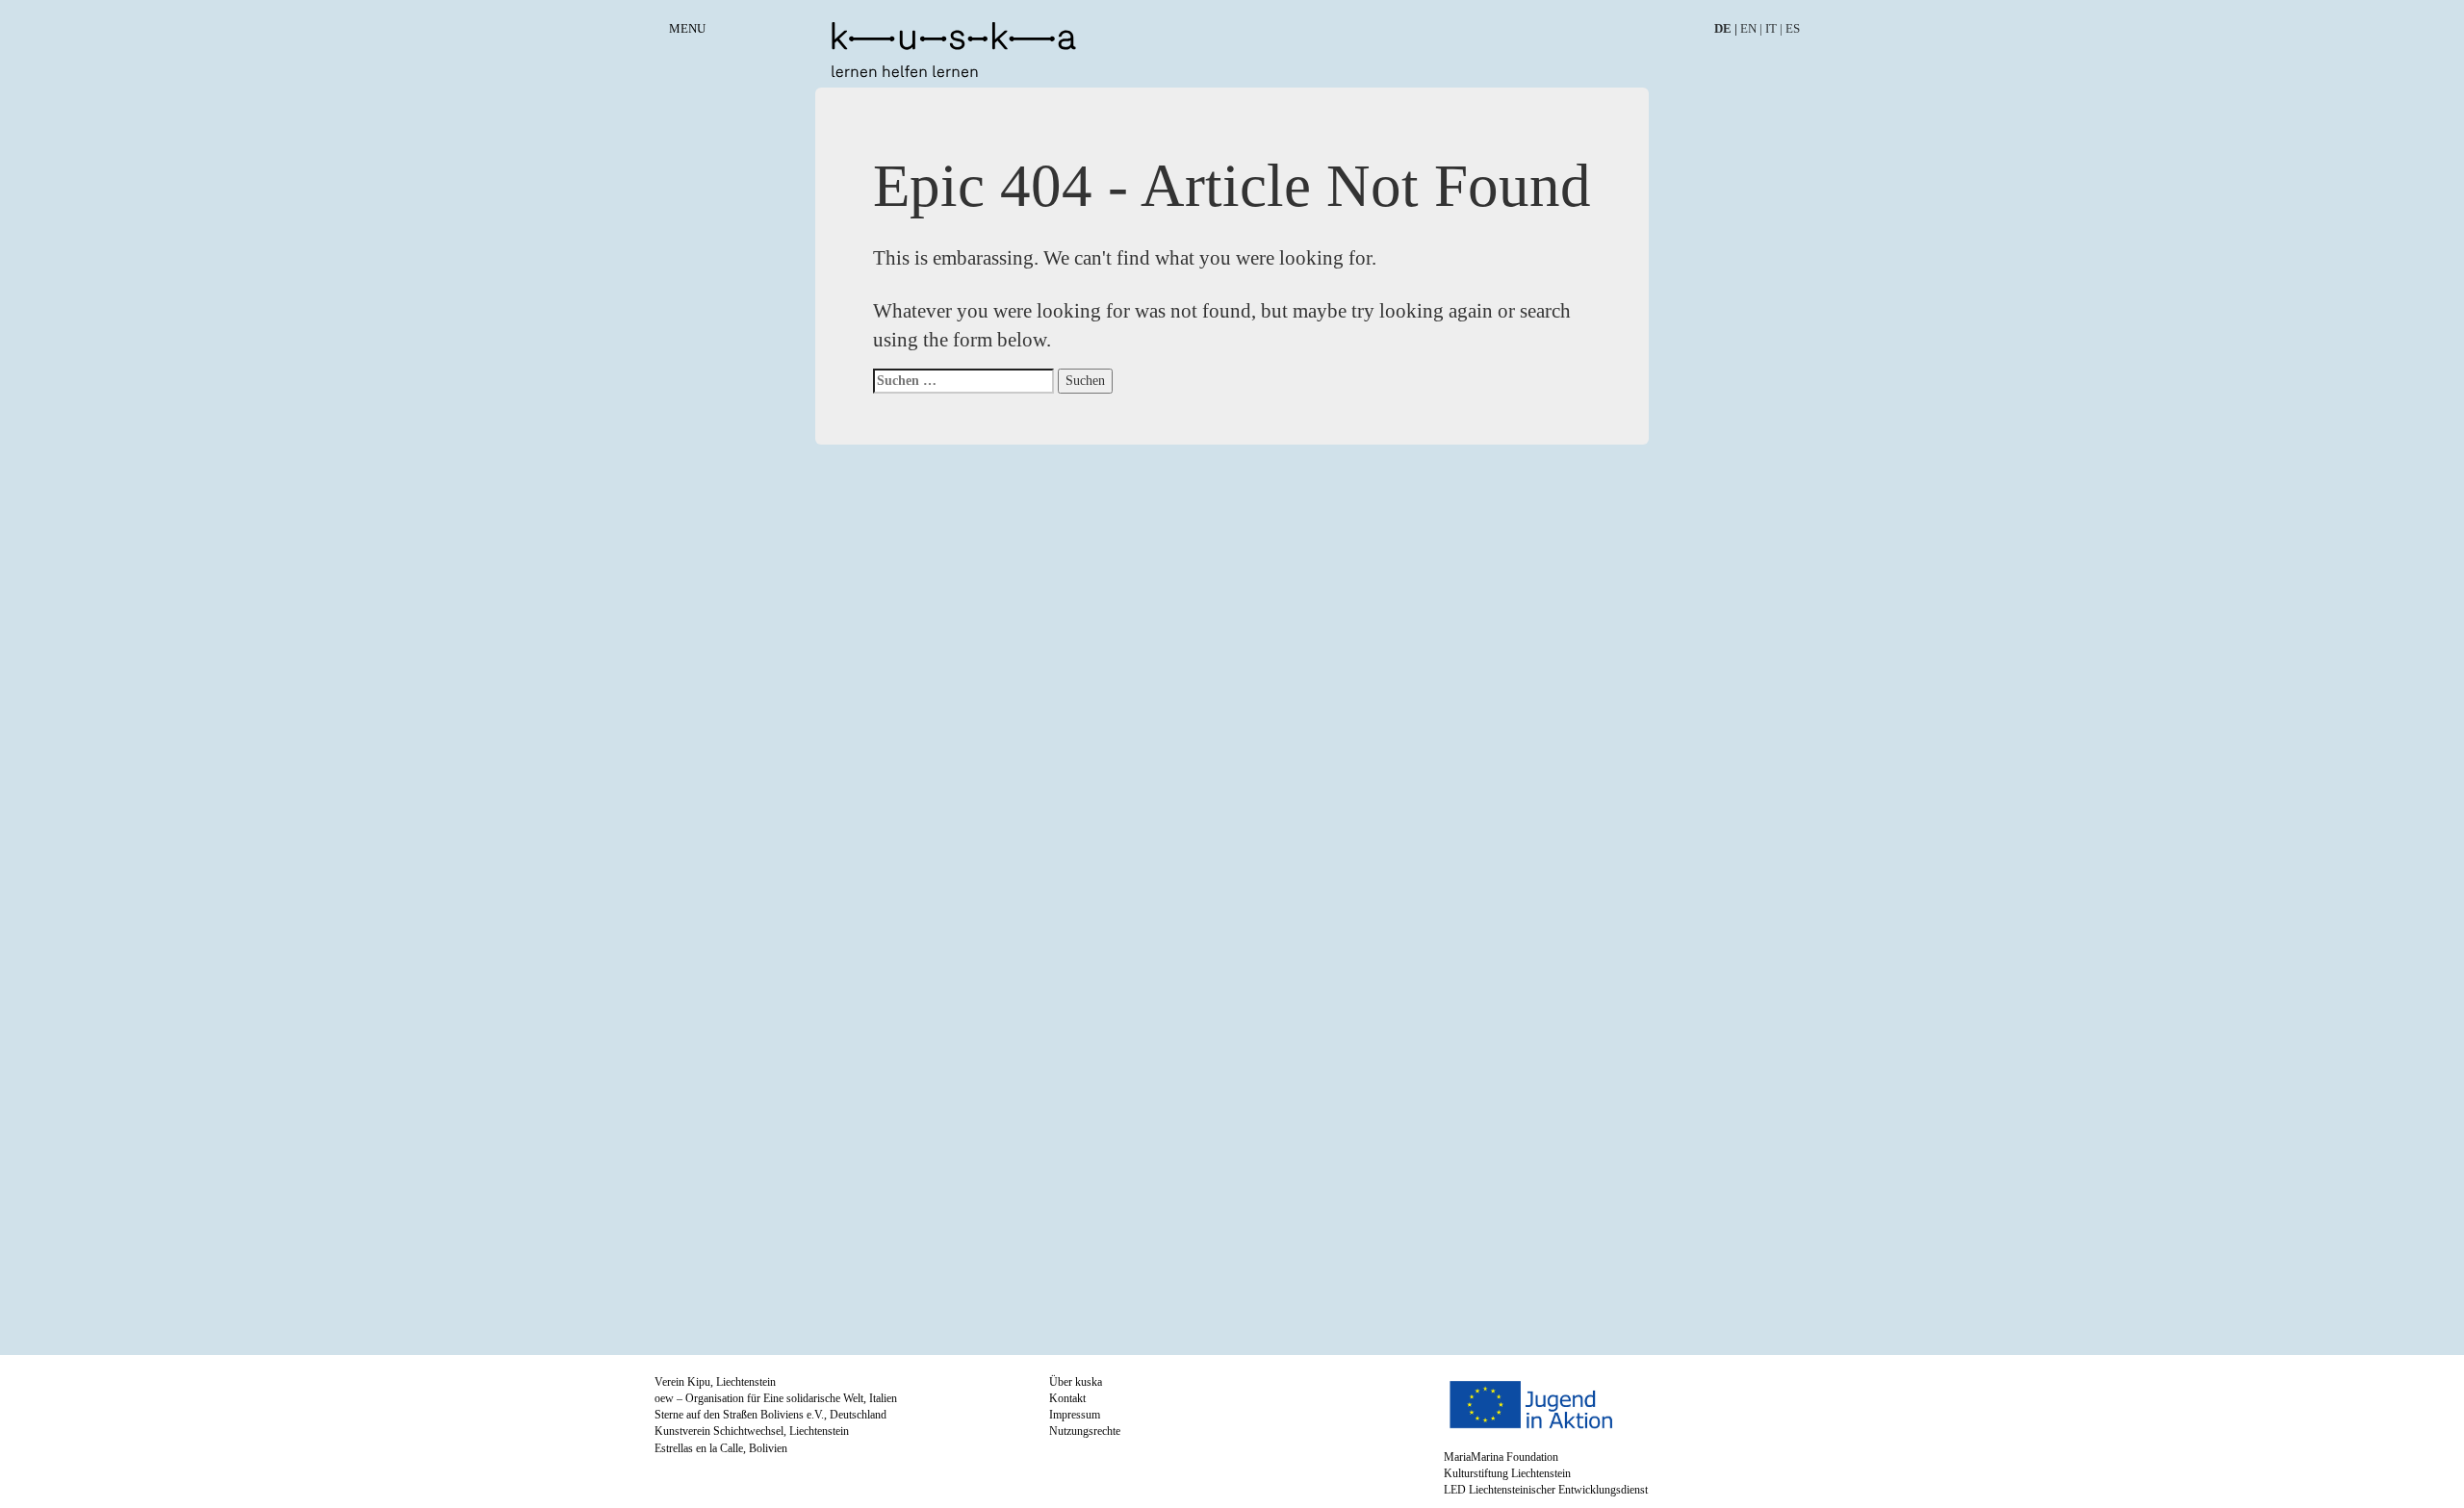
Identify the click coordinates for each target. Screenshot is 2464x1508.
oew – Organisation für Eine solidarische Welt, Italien (776, 1398)
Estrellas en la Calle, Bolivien (721, 1448)
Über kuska (1076, 1382)
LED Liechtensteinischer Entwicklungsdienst (1546, 1490)
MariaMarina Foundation (1501, 1457)
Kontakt (1067, 1398)
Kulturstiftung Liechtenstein (1507, 1473)
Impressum (1075, 1415)
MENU (687, 28)
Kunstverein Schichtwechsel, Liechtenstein (752, 1431)
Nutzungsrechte (1085, 1431)
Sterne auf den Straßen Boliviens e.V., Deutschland (770, 1415)
